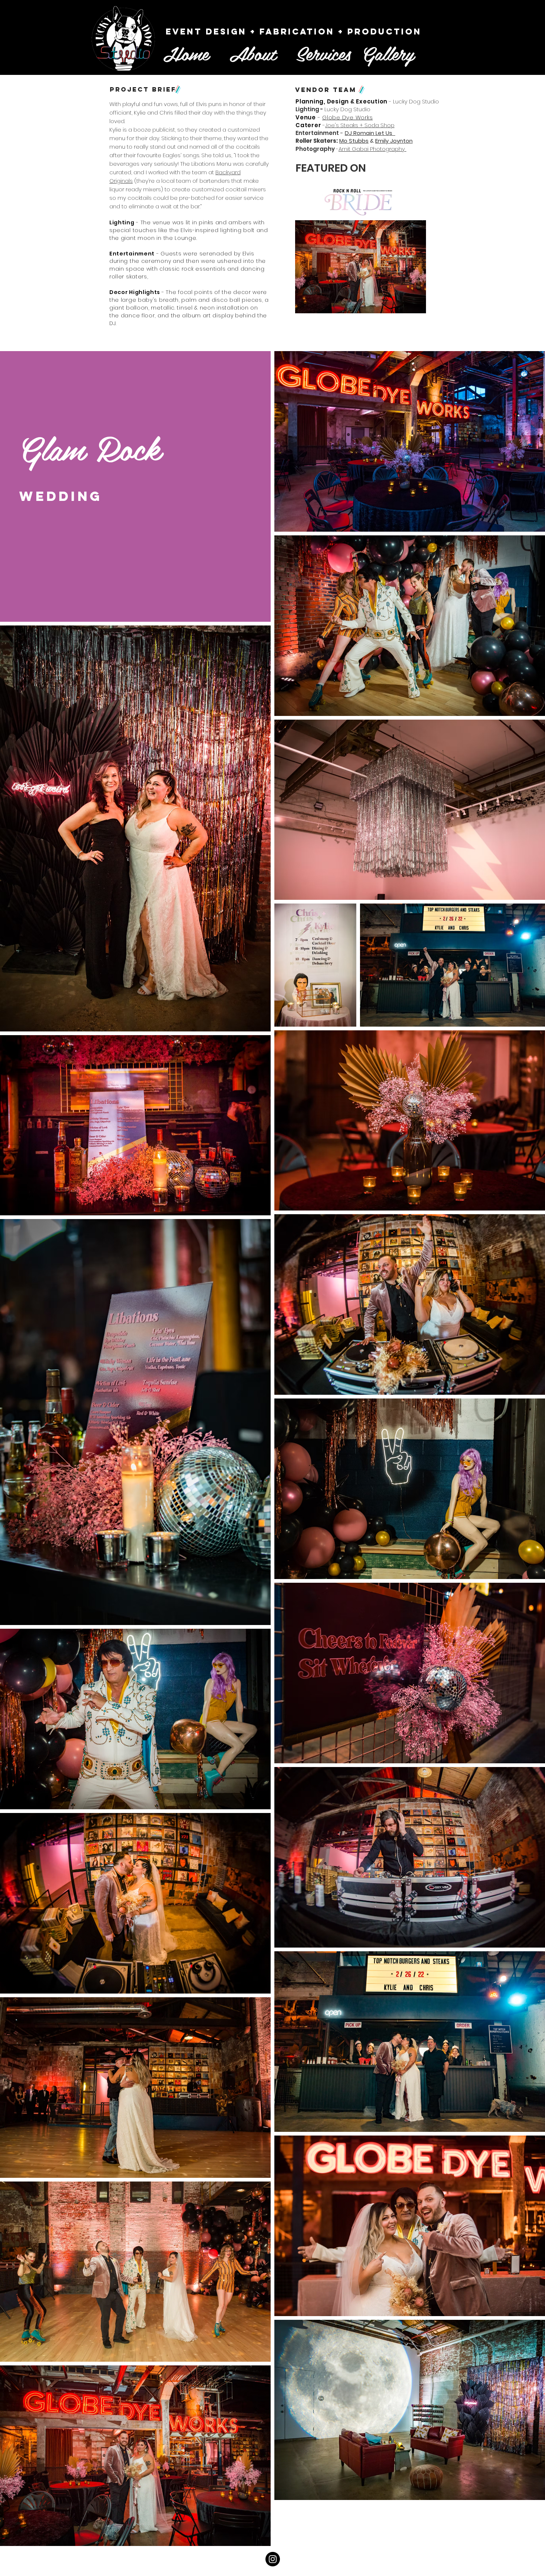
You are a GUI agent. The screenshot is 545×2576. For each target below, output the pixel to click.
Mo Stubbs (354, 141)
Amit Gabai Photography (372, 149)
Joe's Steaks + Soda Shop (360, 125)
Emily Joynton (394, 141)
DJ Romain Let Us (370, 133)
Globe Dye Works (347, 117)
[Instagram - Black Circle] (273, 2559)
